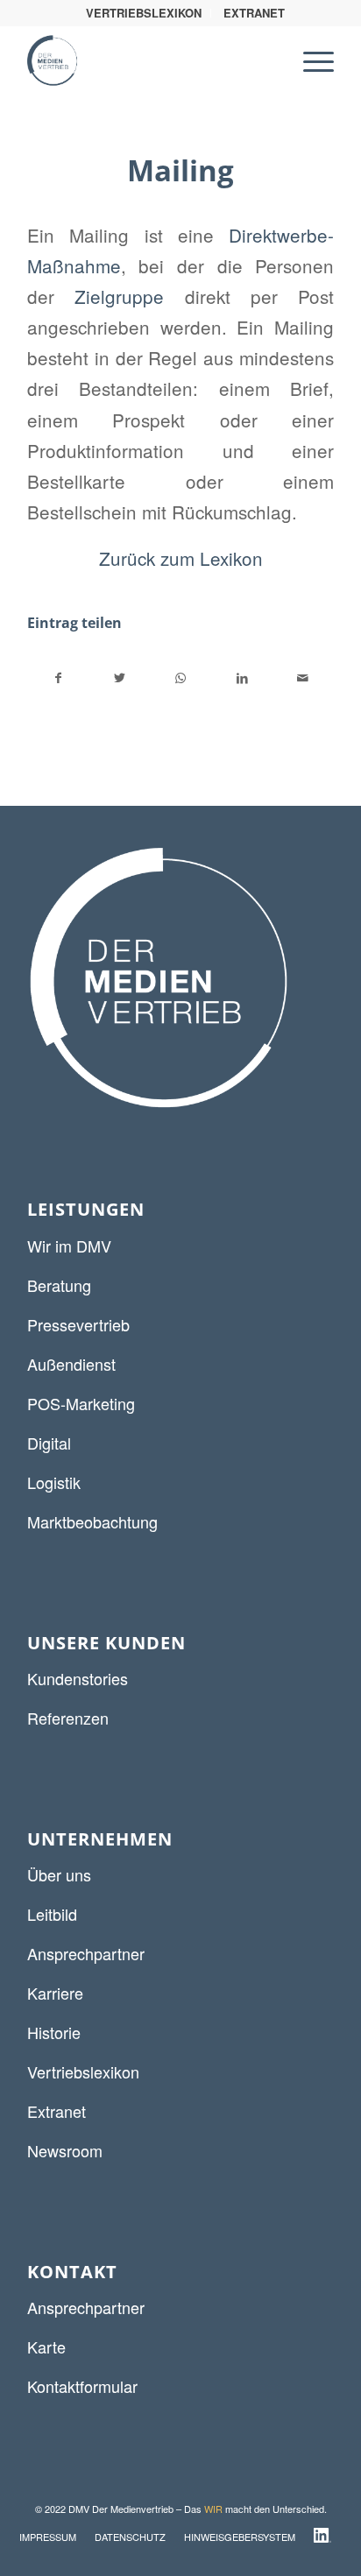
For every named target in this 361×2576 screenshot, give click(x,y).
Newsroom (65, 2150)
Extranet (57, 2111)
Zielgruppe (119, 296)
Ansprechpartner (86, 1953)
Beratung (59, 1285)
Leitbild (52, 1914)
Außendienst (71, 1364)
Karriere (55, 1993)
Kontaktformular (82, 2386)
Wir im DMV (69, 1246)
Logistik (54, 1482)
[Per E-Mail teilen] (303, 678)
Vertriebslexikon (83, 2071)
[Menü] (310, 60)
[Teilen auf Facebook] (59, 678)
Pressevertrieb (78, 1324)
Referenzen (68, 1718)
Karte (46, 2347)
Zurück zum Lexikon (181, 558)
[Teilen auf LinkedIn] (242, 678)
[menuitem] (144, 13)
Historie (54, 2032)
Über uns (59, 1874)
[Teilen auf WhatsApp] (181, 678)
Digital (49, 1443)
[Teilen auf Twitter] (120, 678)
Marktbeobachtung (92, 1521)
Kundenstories (78, 1678)
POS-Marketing (81, 1403)
